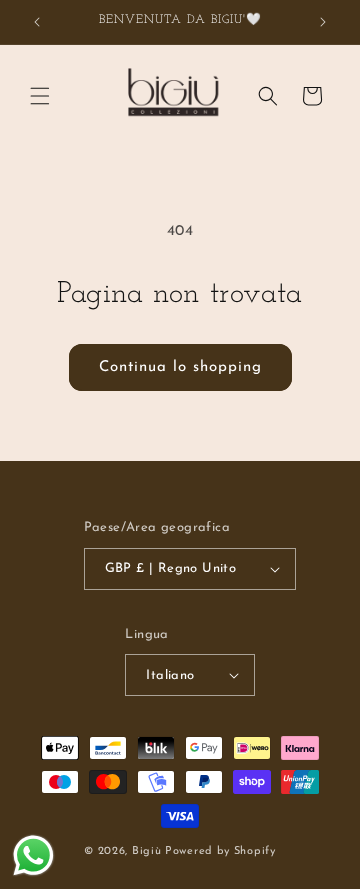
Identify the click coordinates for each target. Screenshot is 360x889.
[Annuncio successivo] (323, 22)
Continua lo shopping (180, 367)
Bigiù (147, 851)
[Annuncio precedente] (37, 22)
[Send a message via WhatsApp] (33, 855)
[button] (40, 96)
